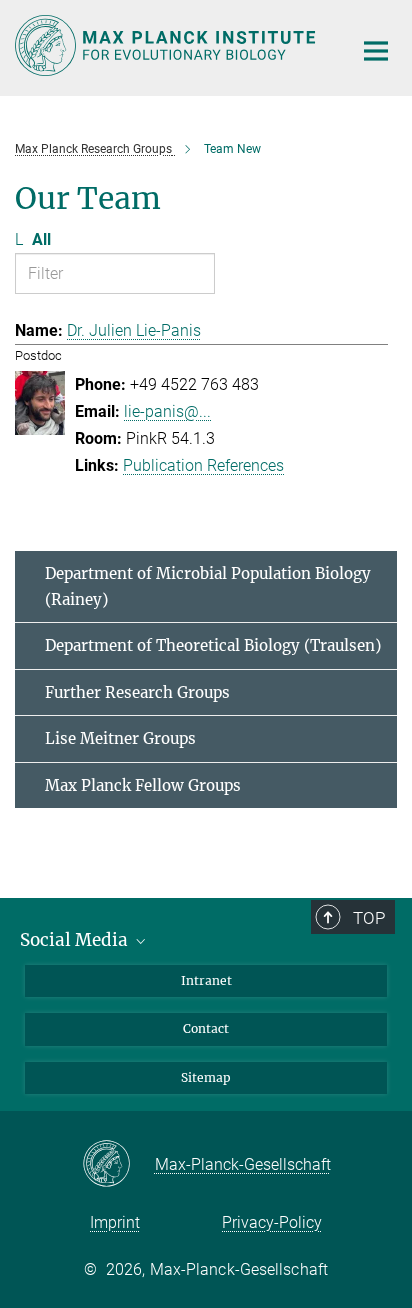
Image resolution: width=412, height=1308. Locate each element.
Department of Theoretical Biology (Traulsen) (213, 645)
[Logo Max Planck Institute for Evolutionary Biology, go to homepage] (168, 45)
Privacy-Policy (272, 1222)
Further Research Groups (137, 692)
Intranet (206, 980)
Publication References (203, 465)
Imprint (115, 1222)
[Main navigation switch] (376, 51)
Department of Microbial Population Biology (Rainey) (208, 586)
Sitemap (206, 1077)
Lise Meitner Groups (120, 738)
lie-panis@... (167, 411)
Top (369, 918)
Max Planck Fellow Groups (143, 785)
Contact (206, 1028)
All (41, 239)
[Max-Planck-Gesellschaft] (118, 1165)
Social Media (76, 940)
